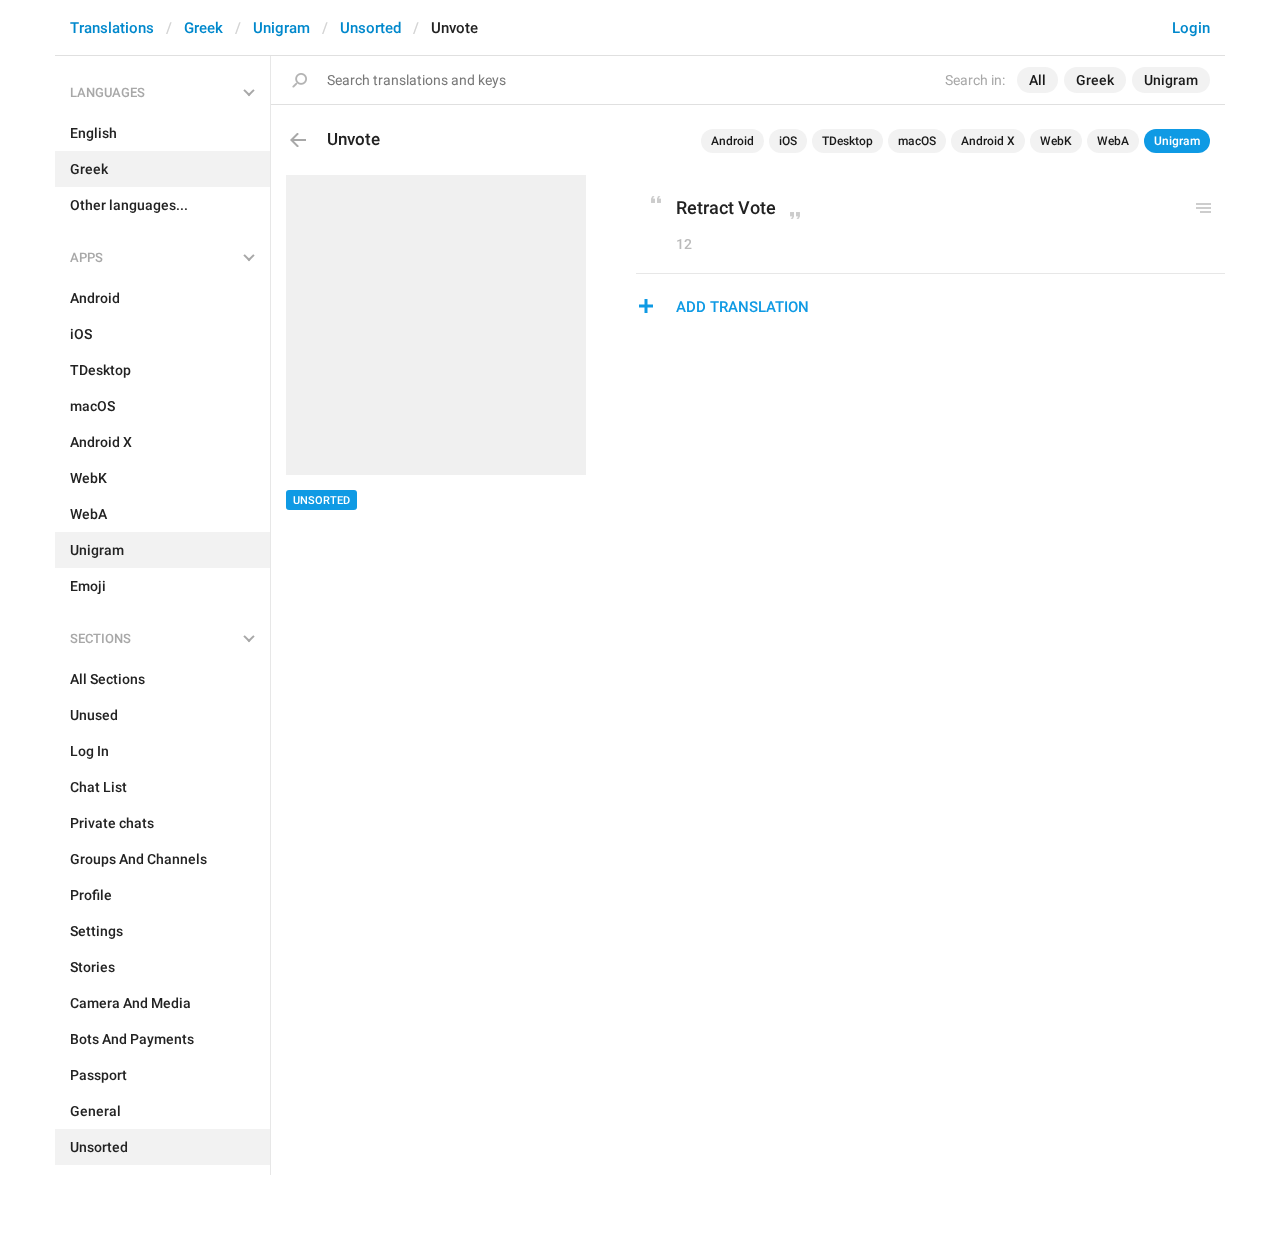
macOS (917, 141)
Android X (988, 141)
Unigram (281, 28)
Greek (203, 28)
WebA (1113, 141)
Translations (112, 28)
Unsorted (370, 28)
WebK (1056, 141)
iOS (788, 141)
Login (1191, 28)
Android (732, 141)
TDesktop (847, 141)
